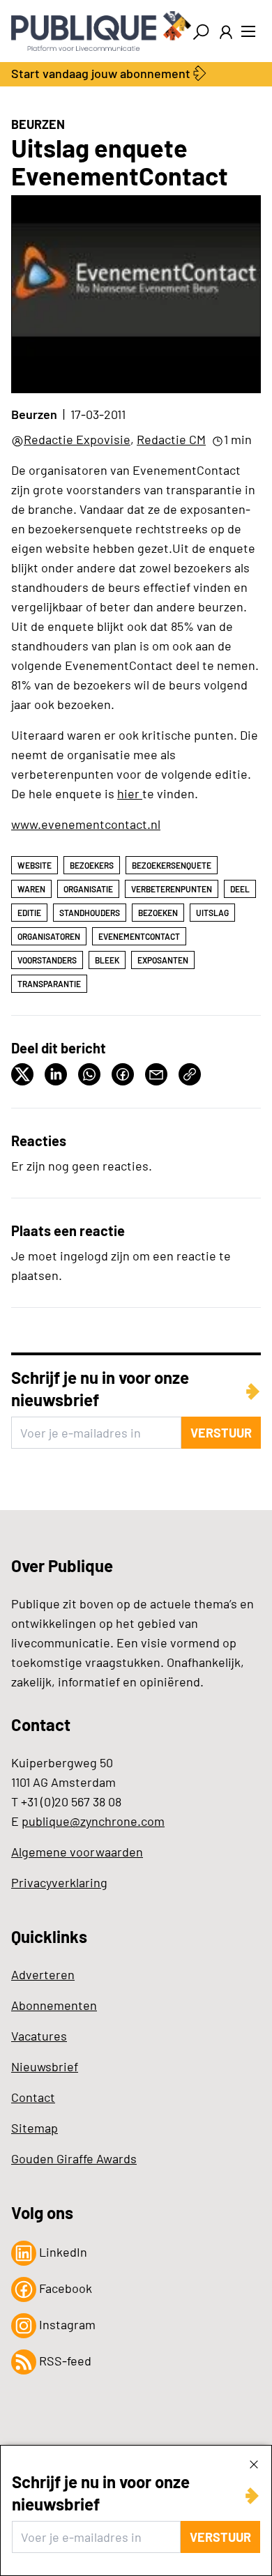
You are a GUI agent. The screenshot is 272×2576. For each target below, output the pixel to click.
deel (240, 889)
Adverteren (43, 1974)
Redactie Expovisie (77, 439)
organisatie (88, 889)
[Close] (254, 2464)
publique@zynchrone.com (93, 1821)
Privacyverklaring (59, 1882)
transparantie (49, 984)
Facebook (64, 2288)
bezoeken (158, 913)
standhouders (90, 913)
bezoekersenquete (172, 865)
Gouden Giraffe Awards (74, 2158)
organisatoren (49, 936)
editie (29, 913)
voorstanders (47, 960)
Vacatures (39, 2036)
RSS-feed (64, 2361)
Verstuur (220, 2537)
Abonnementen (54, 2005)
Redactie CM (171, 439)
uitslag (212, 913)
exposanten (163, 960)
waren (31, 889)
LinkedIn (62, 2252)
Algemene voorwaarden (77, 1852)
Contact (33, 2097)
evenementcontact (139, 936)
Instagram (66, 2324)
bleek (107, 960)
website (35, 865)
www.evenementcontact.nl (86, 824)
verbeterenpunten (172, 889)
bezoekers (92, 865)
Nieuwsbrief (45, 2066)
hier (130, 793)
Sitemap (35, 2128)
